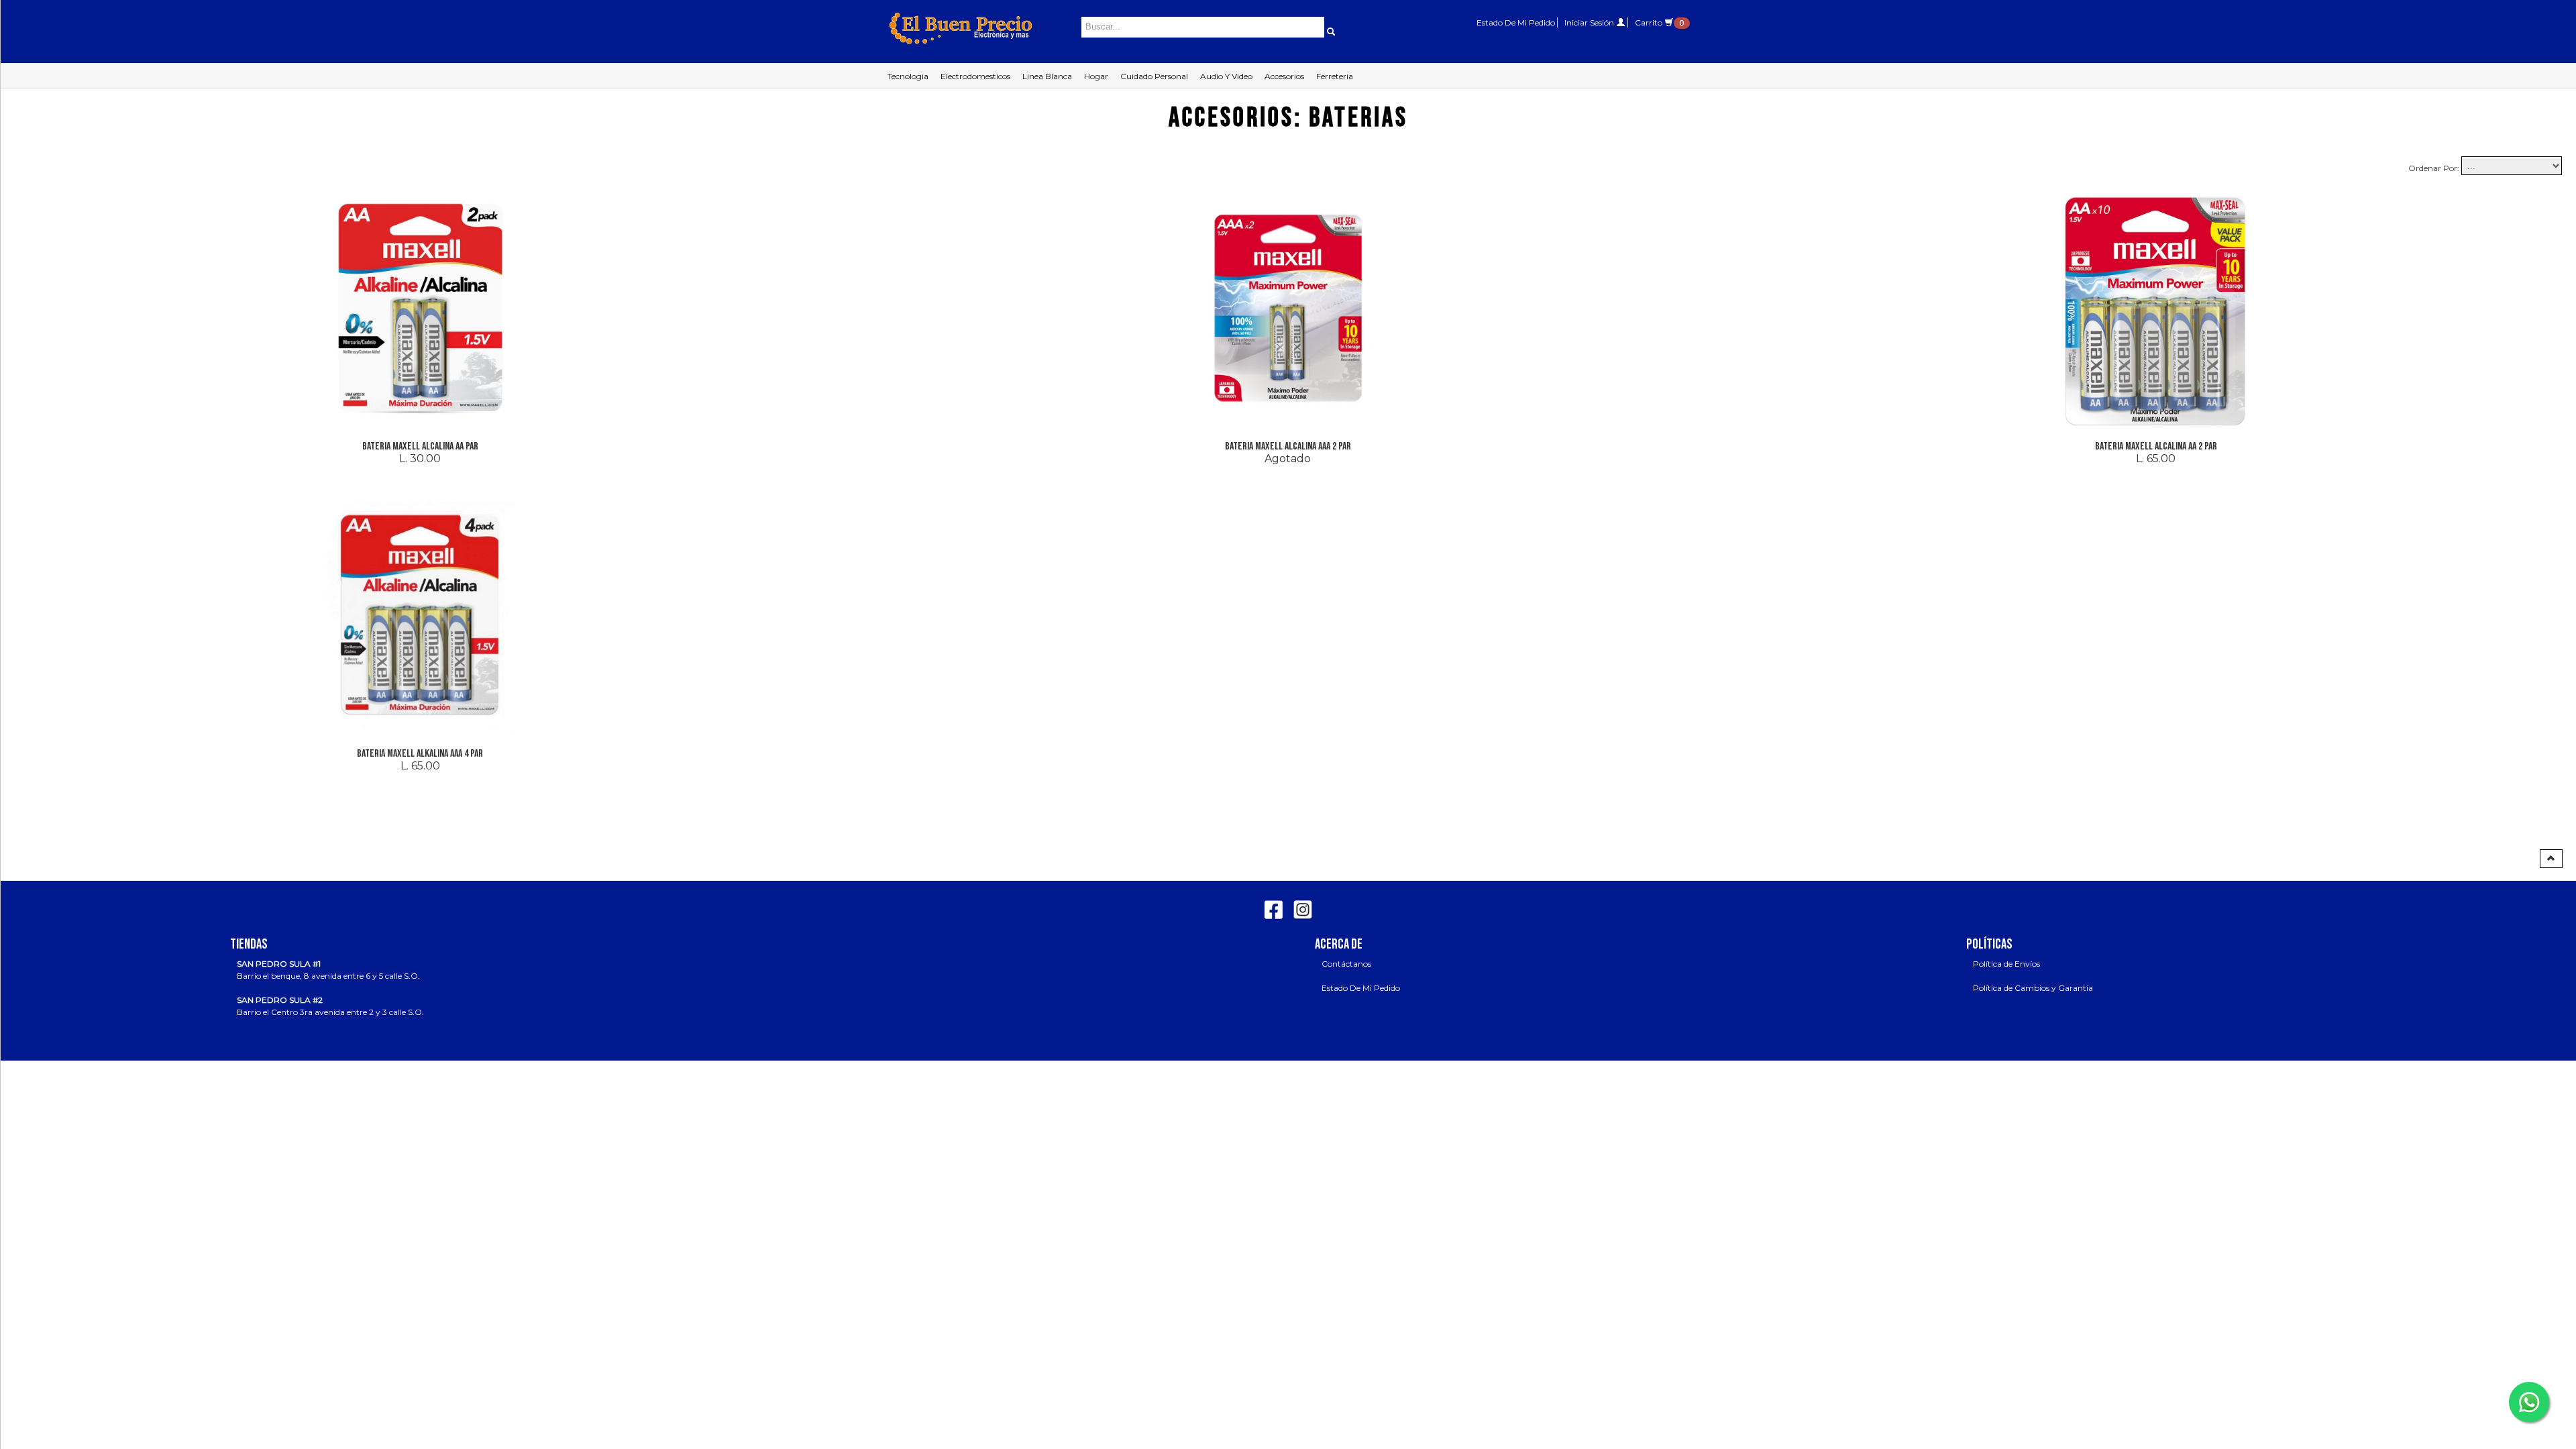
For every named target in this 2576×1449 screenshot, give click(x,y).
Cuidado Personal (1154, 76)
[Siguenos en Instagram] (1301, 907)
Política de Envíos (2006, 964)
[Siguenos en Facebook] (1274, 907)
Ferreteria (1335, 76)
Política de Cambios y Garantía (2033, 988)
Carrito (1659, 22)
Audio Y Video (1226, 76)
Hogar (1096, 76)
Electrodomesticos (975, 76)
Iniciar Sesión (1590, 22)
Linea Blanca (1047, 76)
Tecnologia (908, 76)
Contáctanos (1346, 964)
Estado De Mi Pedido (1516, 22)
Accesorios (1284, 76)
